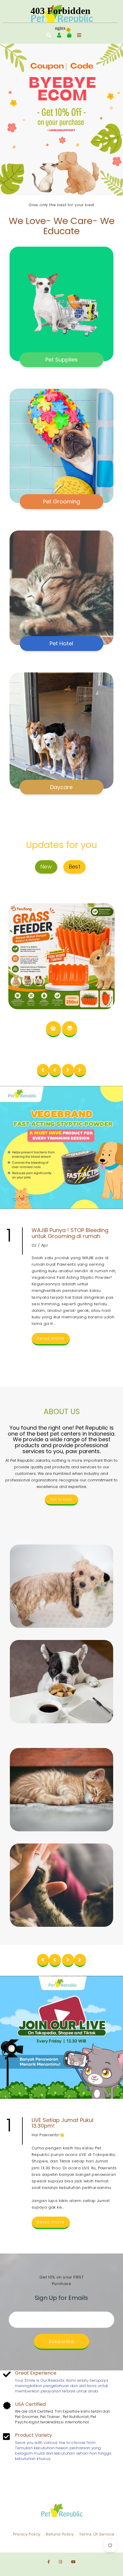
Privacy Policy (27, 2534)
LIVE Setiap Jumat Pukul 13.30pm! (63, 2123)
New (46, 867)
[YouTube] (73, 2562)
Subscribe (62, 2341)
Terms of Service (97, 2534)
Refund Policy (60, 2534)
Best (75, 867)
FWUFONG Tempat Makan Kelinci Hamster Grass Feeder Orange (62, 916)
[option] (61, 120)
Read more (51, 1338)
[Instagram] (60, 2562)
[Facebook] (49, 2562)
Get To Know (61, 1499)
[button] (15, 120)
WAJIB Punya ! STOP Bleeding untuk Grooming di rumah (70, 1233)
